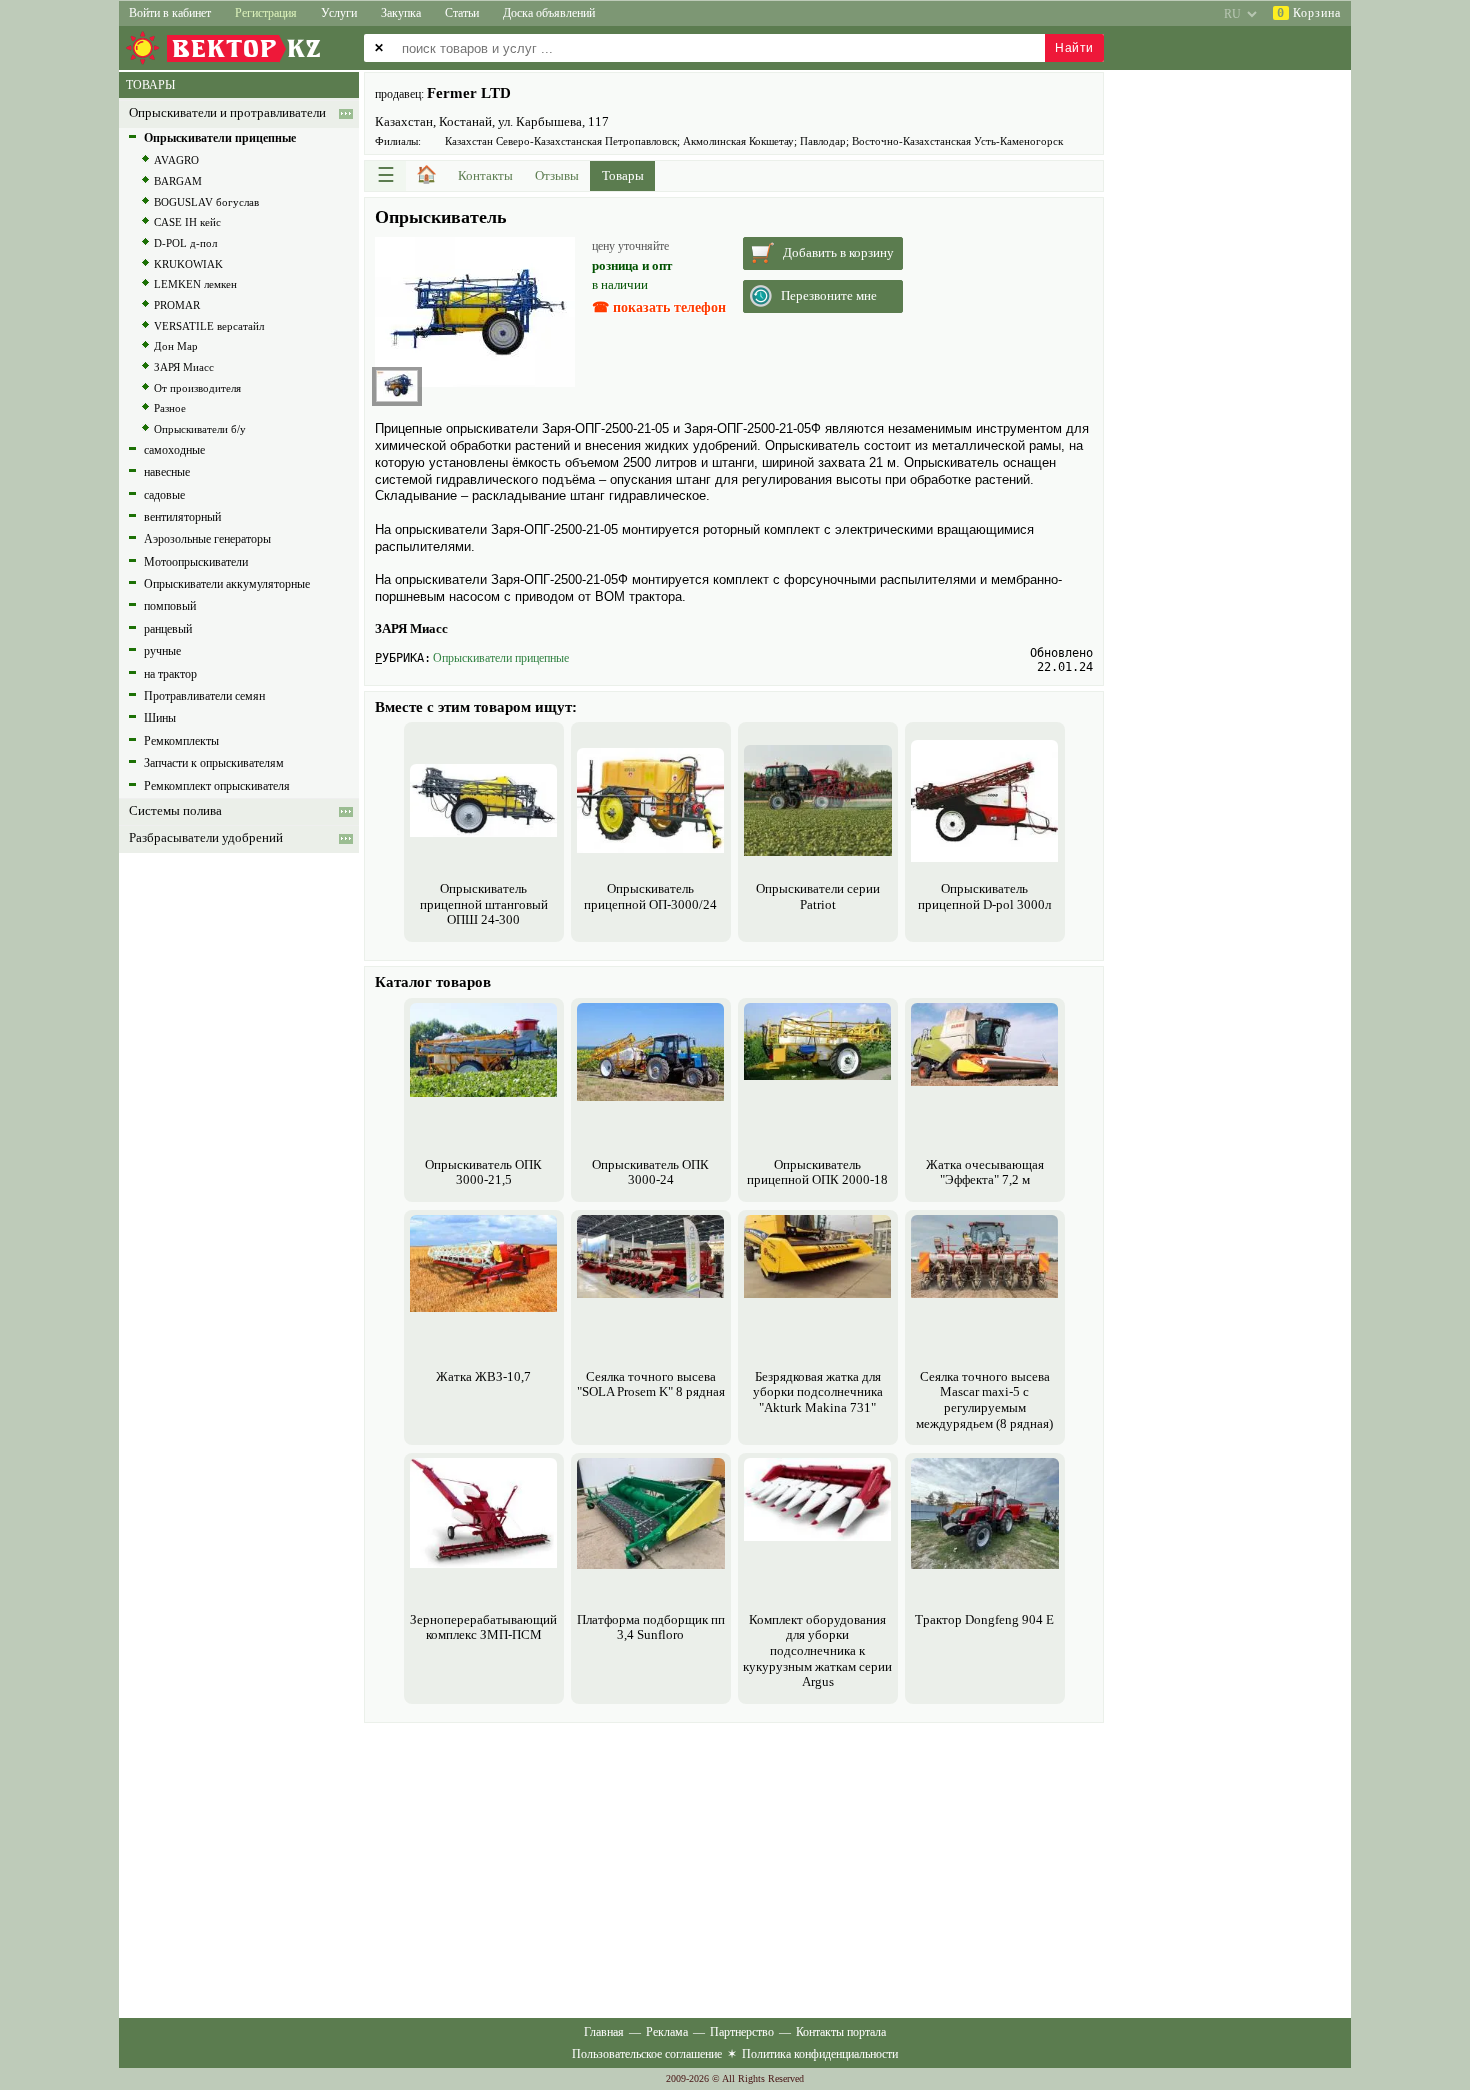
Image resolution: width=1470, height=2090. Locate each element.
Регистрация (266, 13)
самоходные (174, 450)
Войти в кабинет (170, 13)
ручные (162, 651)
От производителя (197, 388)
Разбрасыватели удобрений (206, 838)
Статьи (462, 13)
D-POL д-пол (185, 243)
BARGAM (178, 181)
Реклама (667, 2032)
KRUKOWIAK (188, 264)
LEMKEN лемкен (195, 284)
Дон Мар (176, 346)
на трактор (170, 674)
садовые (164, 495)
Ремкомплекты (181, 741)
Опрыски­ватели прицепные (501, 658)
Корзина (1309, 13)
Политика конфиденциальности (820, 2054)
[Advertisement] (734, 1868)
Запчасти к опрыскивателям (214, 763)
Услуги (339, 13)
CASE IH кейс (187, 222)
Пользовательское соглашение (647, 2054)
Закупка (401, 13)
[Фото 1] (397, 386)
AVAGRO (176, 160)
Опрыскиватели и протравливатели (227, 113)
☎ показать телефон (659, 307)
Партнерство (742, 2032)
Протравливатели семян (204, 696)
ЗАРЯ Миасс (184, 367)
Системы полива (175, 811)
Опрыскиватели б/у (200, 429)
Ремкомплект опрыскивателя (217, 786)
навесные (167, 472)
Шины (160, 718)
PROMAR (177, 305)
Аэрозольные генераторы (207, 539)
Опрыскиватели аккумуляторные (227, 584)
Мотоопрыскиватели (196, 562)
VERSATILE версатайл (209, 326)
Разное (170, 408)
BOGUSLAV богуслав (206, 202)
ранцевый (168, 629)
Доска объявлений (549, 13)
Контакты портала (841, 2032)
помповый (170, 606)
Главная (604, 2032)
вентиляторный (182, 517)
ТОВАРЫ (150, 85)
